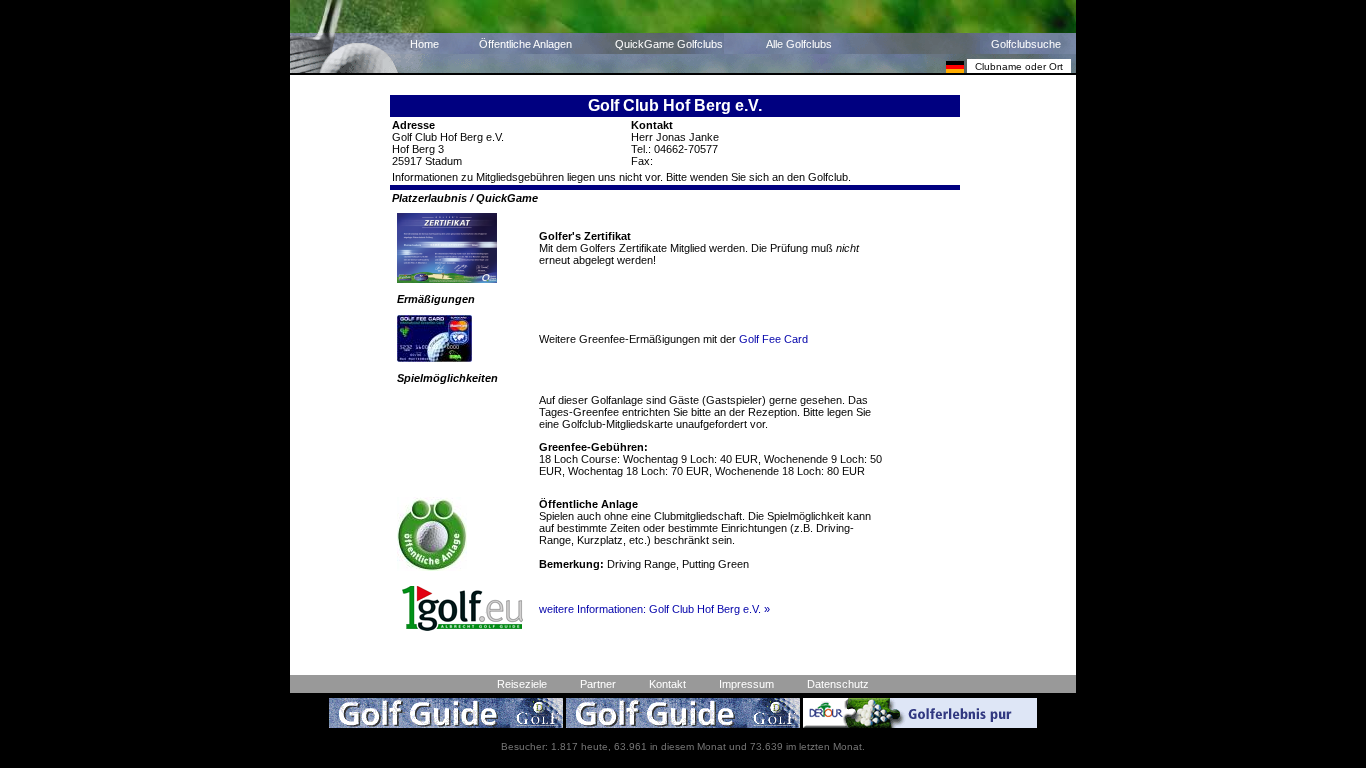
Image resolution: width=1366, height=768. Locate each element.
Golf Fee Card (773, 339)
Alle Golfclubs (799, 44)
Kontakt (667, 684)
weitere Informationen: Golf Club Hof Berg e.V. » (654, 609)
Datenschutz (838, 684)
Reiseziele (522, 684)
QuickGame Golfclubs (669, 44)
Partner (598, 684)
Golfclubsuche (1026, 44)
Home (424, 44)
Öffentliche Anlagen (525, 44)
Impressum (746, 684)
